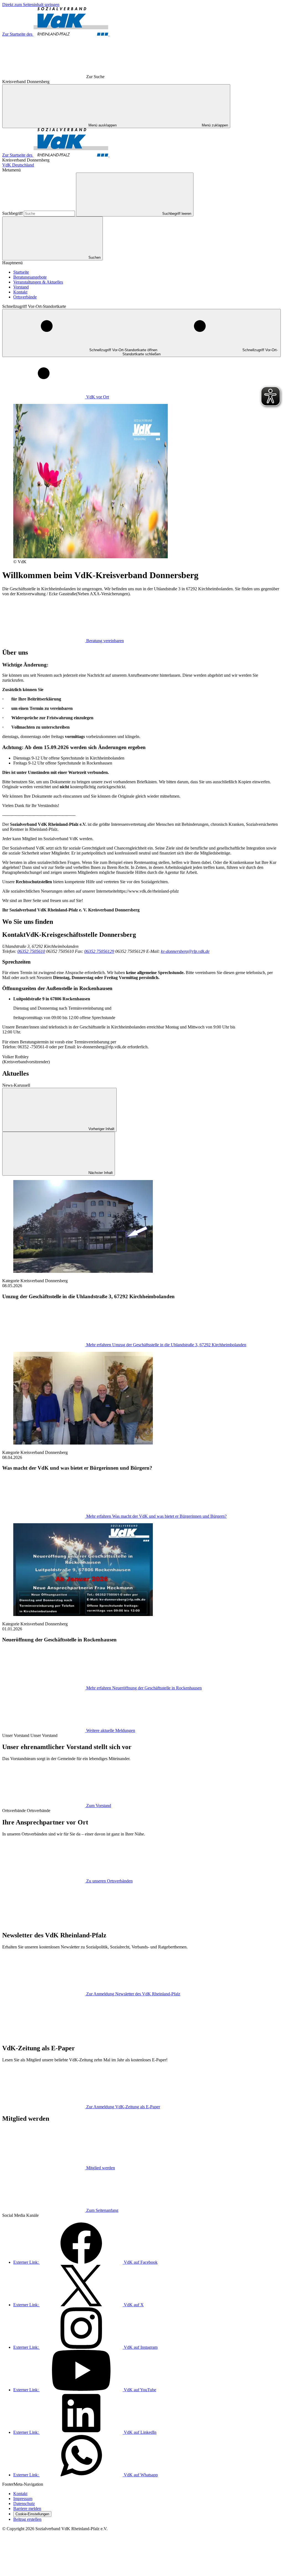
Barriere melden (27, 2508)
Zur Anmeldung (133, 1994)
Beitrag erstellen (27, 2519)
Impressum (23, 2499)
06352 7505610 (31, 951)
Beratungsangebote (30, 277)
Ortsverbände (25, 297)
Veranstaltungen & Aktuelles (38, 282)
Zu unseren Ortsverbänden (109, 1881)
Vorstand (21, 287)
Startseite (21, 272)
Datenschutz (24, 2504)
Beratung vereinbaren (105, 641)
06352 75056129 (99, 951)
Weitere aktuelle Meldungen (111, 1730)
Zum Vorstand (99, 1806)
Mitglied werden (101, 2168)
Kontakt (20, 292)
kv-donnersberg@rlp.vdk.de (185, 951)
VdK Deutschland (18, 165)
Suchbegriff (13, 213)
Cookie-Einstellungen (32, 2514)
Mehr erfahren (166, 1345)
